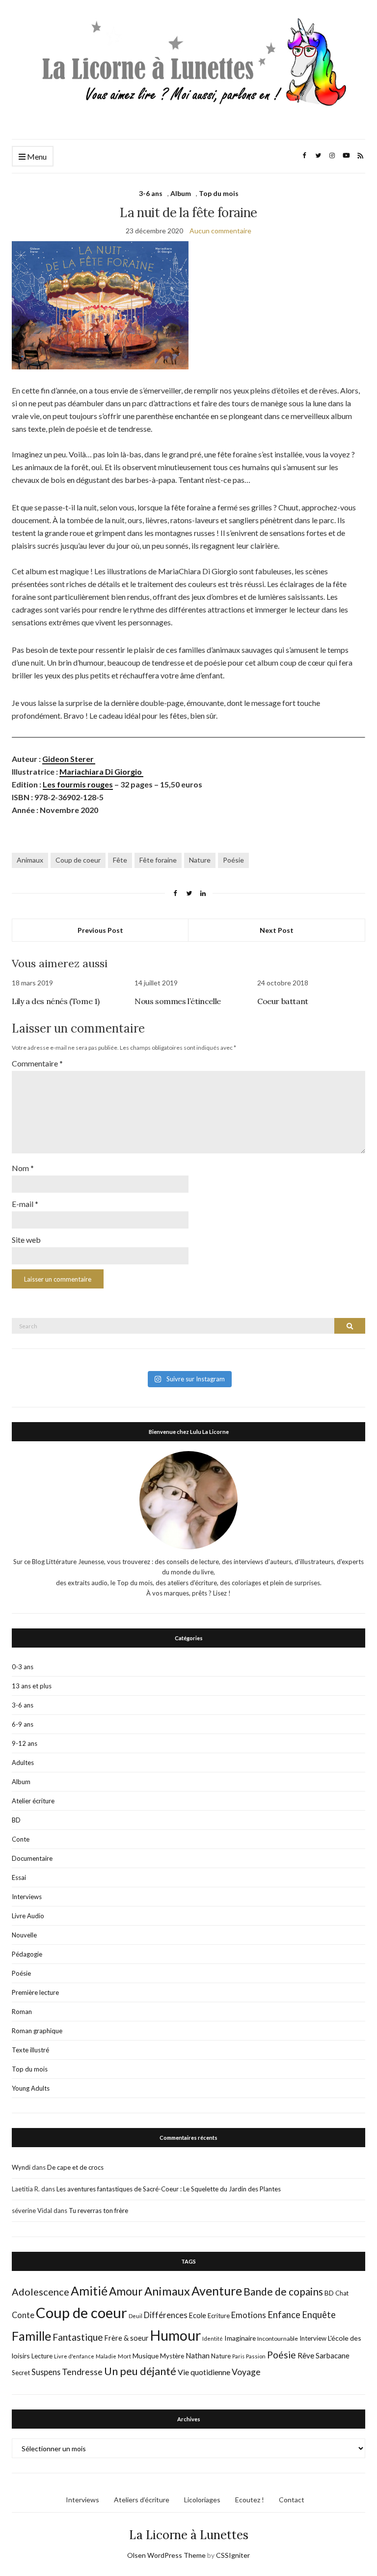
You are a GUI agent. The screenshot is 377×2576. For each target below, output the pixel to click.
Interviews (27, 1897)
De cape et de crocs (75, 2167)
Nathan (198, 2355)
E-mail (25, 1204)
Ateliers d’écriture (142, 2500)
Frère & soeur (127, 2338)
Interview (313, 2338)
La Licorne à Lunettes (189, 2535)
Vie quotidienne (204, 2372)
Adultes (23, 1763)
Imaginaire (240, 2338)
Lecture (42, 2356)
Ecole (198, 2315)
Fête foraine (158, 860)
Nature (200, 860)
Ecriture (219, 2316)
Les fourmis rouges (78, 784)
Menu (36, 156)
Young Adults (31, 2088)
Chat (342, 2293)
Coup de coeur (78, 860)
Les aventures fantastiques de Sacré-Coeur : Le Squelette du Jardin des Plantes (169, 2189)
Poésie (233, 860)
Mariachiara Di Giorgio (101, 771)
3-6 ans (151, 193)
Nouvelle (24, 1935)
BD (16, 1820)
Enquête (319, 2315)
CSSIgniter (233, 2555)
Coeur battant (283, 1001)
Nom (23, 1168)
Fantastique (78, 2337)
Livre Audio (28, 1916)
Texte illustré (30, 2050)
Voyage (246, 2372)
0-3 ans (23, 1667)
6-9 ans (23, 1724)
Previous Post (100, 930)
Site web (26, 1240)
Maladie (106, 2356)
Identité (213, 2338)
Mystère (172, 2356)
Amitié (89, 2291)
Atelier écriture (33, 1801)
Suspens (46, 2372)
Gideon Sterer (69, 759)
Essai (19, 1877)
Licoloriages (202, 2500)
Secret (21, 2373)
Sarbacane (333, 2355)
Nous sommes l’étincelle (178, 1001)
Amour (126, 2291)
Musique (146, 2356)
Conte (21, 1839)
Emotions (249, 2315)
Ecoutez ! (250, 2500)
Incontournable (278, 2338)
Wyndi (21, 2167)
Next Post (277, 930)
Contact (292, 2500)
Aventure (217, 2291)
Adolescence (40, 2292)
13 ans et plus (32, 1686)
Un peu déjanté (140, 2371)
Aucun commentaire (220, 231)
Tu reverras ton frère (98, 2211)
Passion (256, 2356)
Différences (166, 2315)
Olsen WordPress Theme (166, 2555)
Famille (31, 2336)
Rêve (306, 2355)
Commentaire (37, 1063)
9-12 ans (25, 1743)
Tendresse (82, 2372)
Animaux (30, 860)
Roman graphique (37, 2031)
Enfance (284, 2315)
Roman (22, 2012)
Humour (175, 2335)
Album (181, 193)
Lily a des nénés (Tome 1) (56, 1001)
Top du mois (219, 193)
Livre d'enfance (74, 2356)
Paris (238, 2356)
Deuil (135, 2316)
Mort (124, 2356)
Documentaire (32, 1858)
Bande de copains (283, 2291)
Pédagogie (27, 1954)
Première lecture (35, 1992)
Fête (120, 860)
